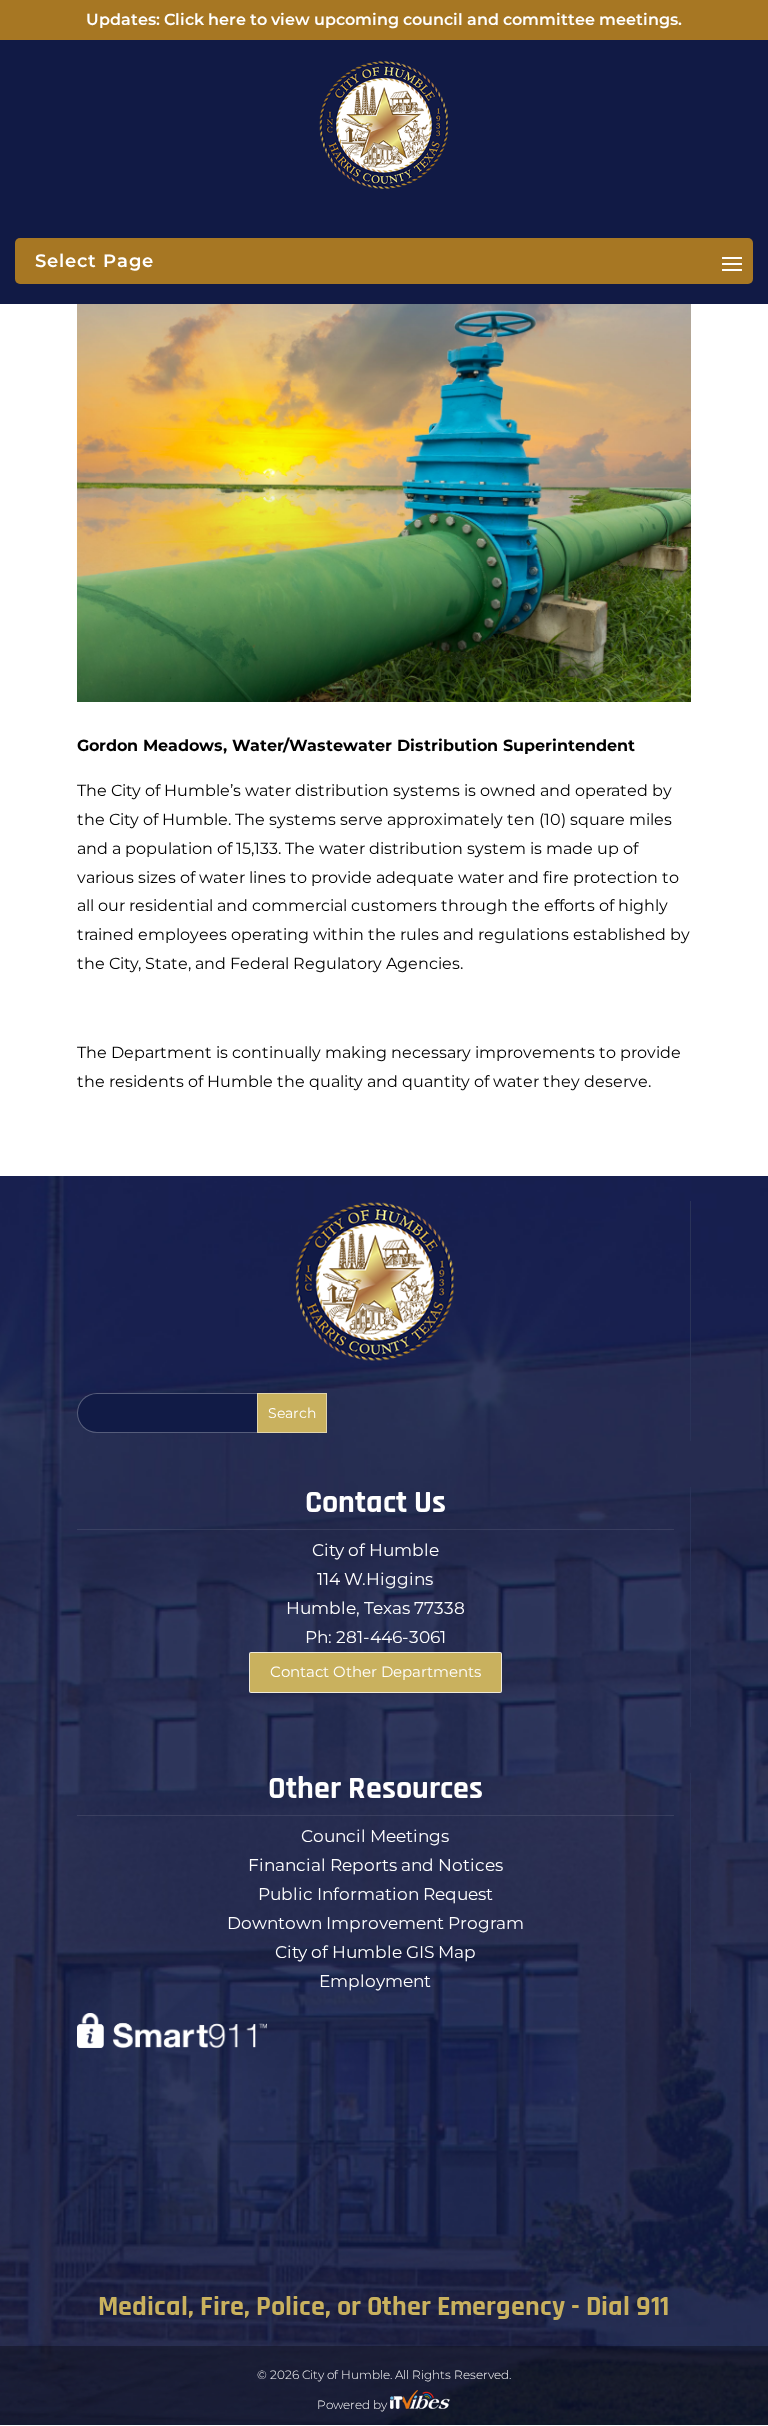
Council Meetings (375, 1836)
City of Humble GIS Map (375, 1952)
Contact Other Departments (375, 1671)
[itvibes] (420, 2404)
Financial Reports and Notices (375, 1865)
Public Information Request (375, 1894)
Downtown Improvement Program (375, 1923)
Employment (375, 1981)
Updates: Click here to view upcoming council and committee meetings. (384, 19)
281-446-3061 (391, 1637)
